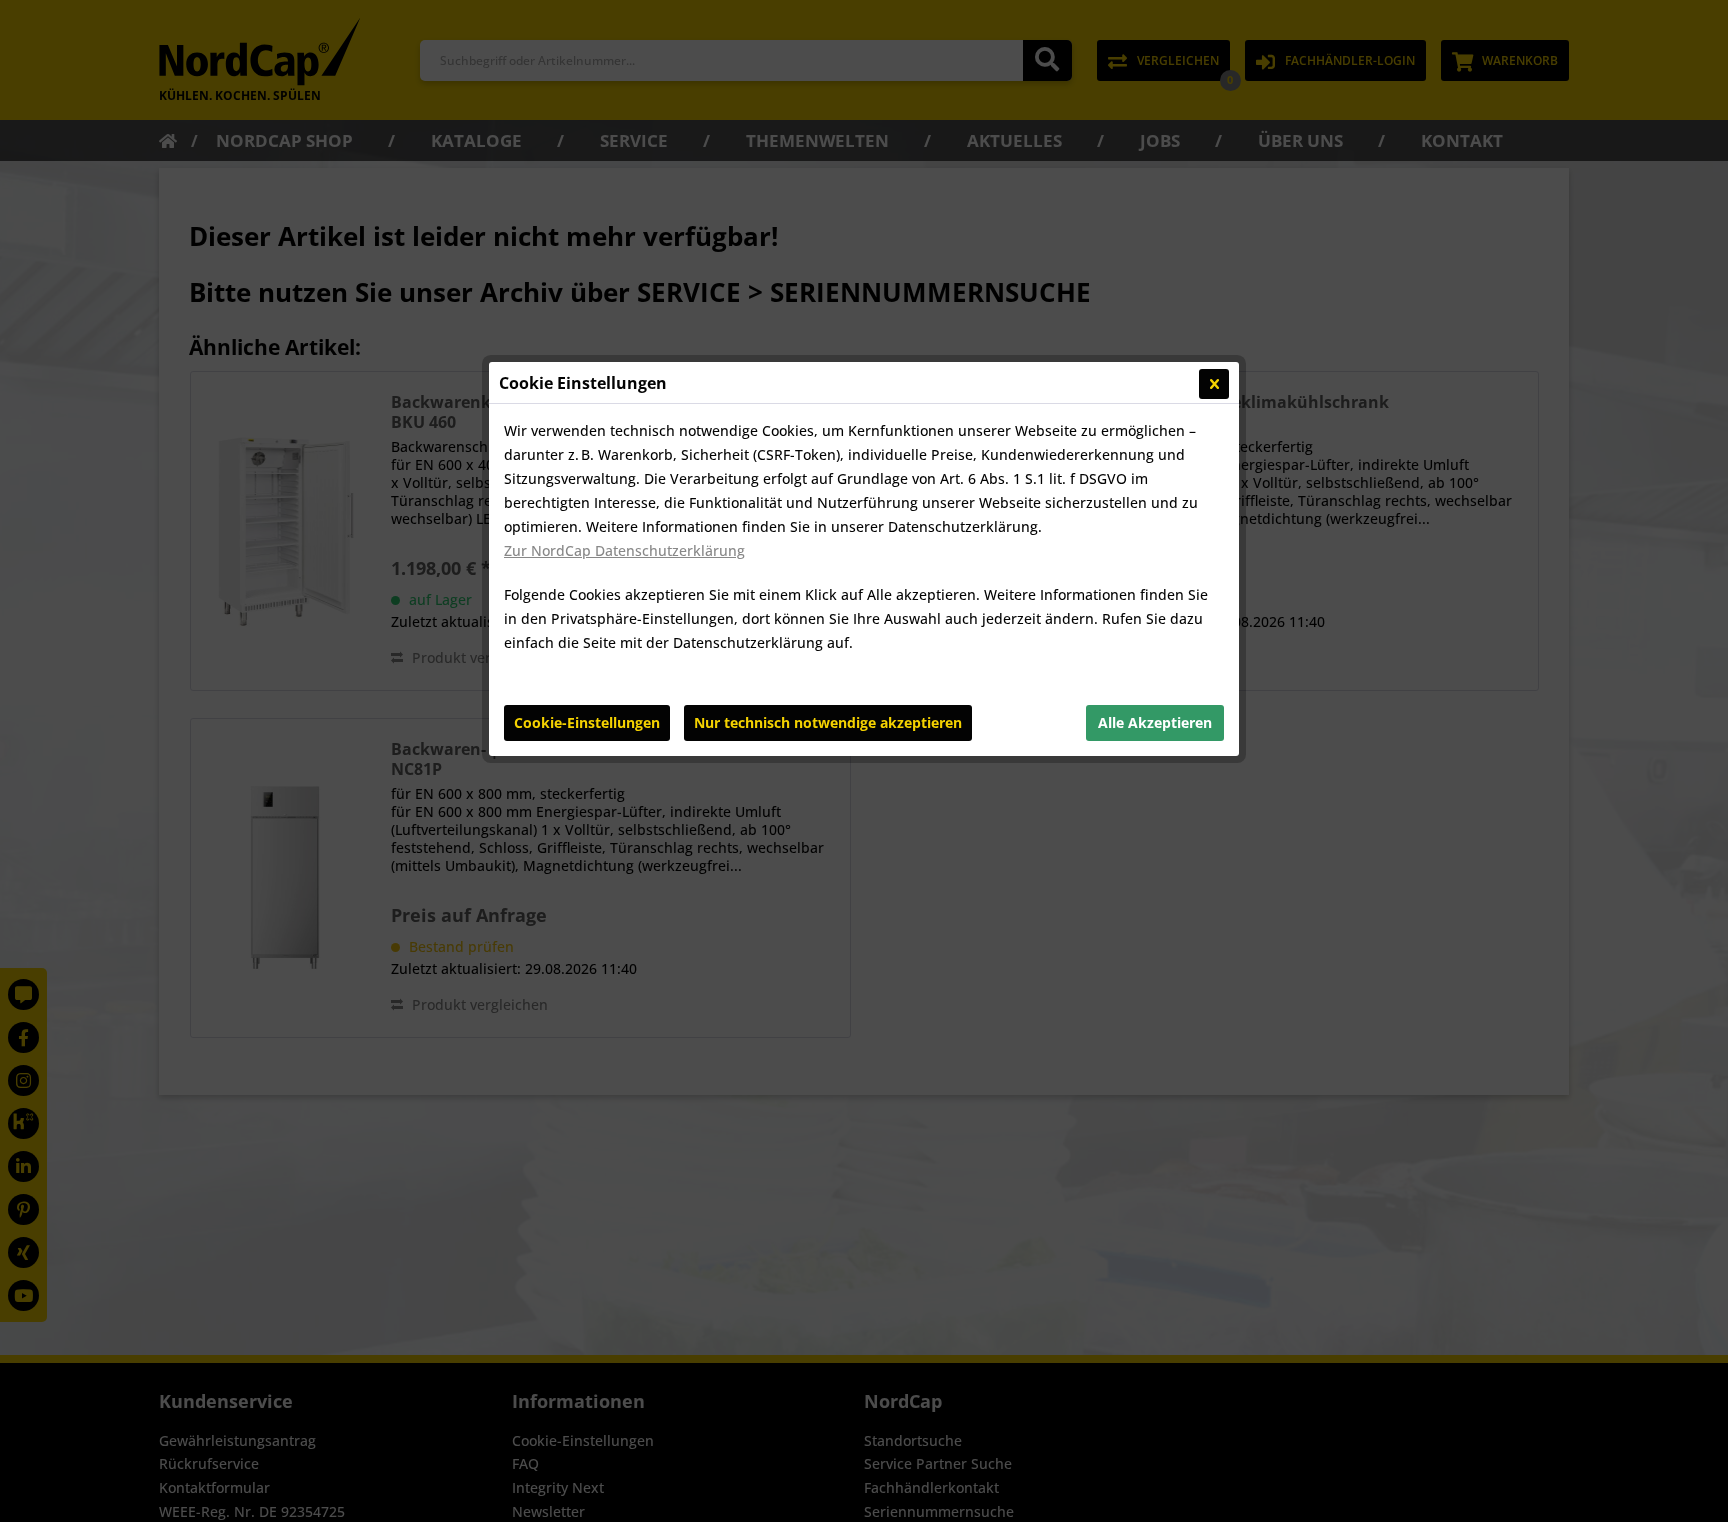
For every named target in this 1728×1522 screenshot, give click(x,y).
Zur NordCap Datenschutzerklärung (624, 550)
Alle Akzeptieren (1155, 722)
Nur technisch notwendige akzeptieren (828, 722)
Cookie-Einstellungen (587, 722)
